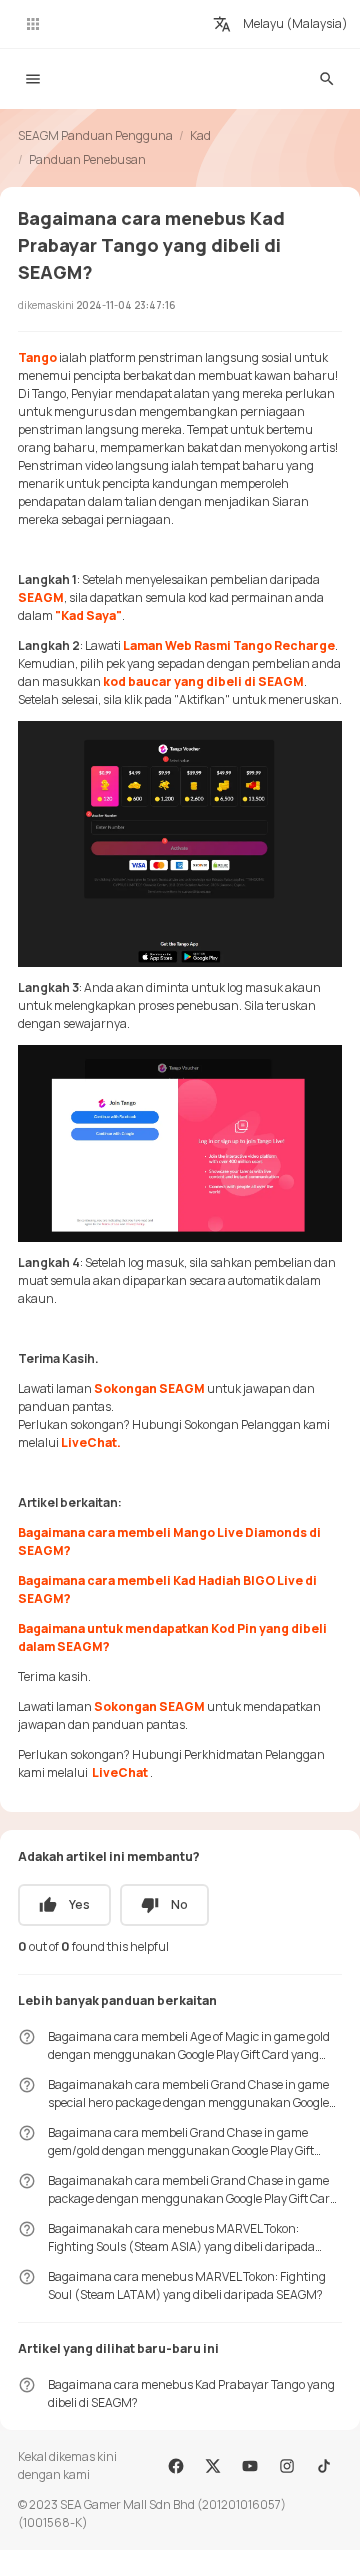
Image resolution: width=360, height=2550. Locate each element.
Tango (37, 357)
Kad (200, 135)
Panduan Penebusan (87, 159)
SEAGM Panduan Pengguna (95, 135)
